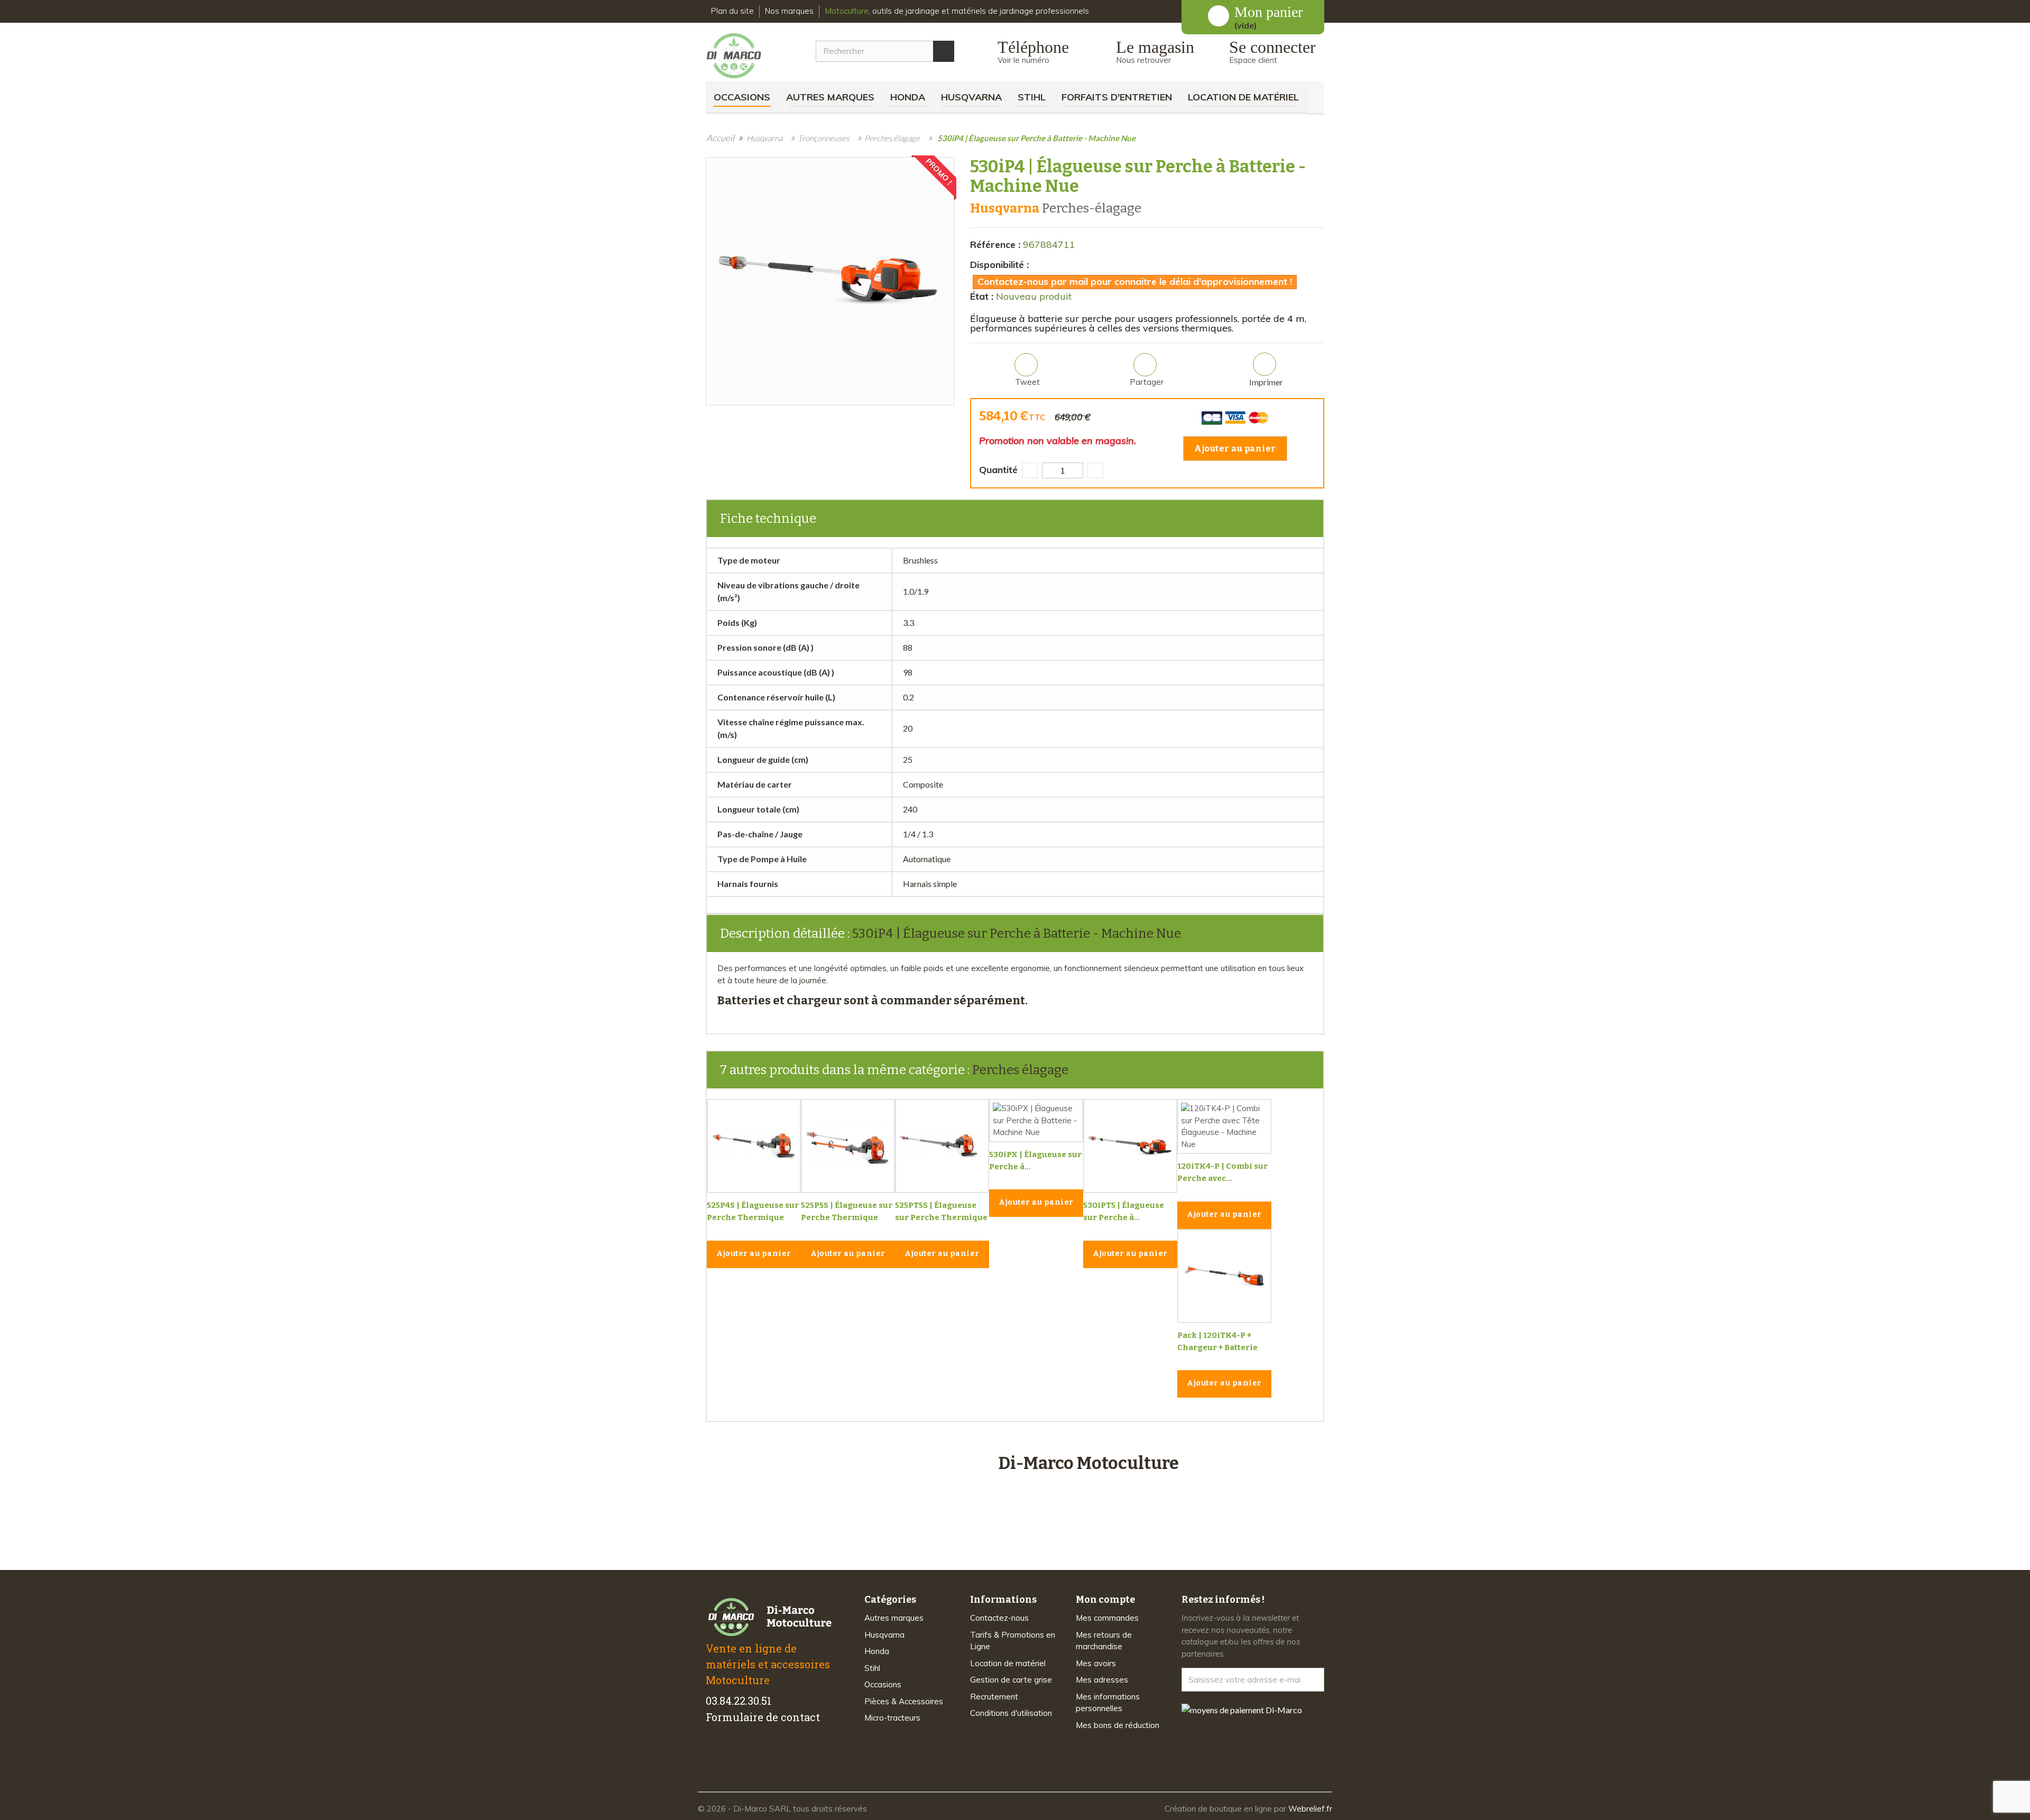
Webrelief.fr (1310, 1809)
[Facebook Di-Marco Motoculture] (712, 1750)
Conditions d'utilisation (1011, 1713)
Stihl (1032, 97)
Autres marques (830, 97)
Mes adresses (1102, 1680)
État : (982, 296)
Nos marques (789, 11)
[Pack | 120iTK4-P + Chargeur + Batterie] (1224, 1276)
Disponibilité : (999, 265)
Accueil (720, 138)
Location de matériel (1243, 97)
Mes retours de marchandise (1104, 1641)
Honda (908, 97)
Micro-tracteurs (892, 1718)
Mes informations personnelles (1108, 1703)
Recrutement (994, 1697)
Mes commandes (1107, 1618)
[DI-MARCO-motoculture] (742, 56)
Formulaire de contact (763, 1717)
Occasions (742, 97)
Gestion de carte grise (1011, 1680)
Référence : (995, 244)
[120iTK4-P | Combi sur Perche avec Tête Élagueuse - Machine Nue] (1224, 1126)
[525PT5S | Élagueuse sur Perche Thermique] (942, 1146)
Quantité (998, 470)
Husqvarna (971, 97)
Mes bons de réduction (1118, 1725)
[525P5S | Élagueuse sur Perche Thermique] (848, 1146)
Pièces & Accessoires (904, 1701)
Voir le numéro (1023, 60)
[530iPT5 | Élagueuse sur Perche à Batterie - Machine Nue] (1130, 1146)
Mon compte (1105, 1600)
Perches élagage (1020, 1070)
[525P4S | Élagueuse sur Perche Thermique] (754, 1146)
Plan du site (732, 11)
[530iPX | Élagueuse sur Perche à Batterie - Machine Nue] (1036, 1121)
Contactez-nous (999, 1618)
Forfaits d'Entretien (1117, 97)
